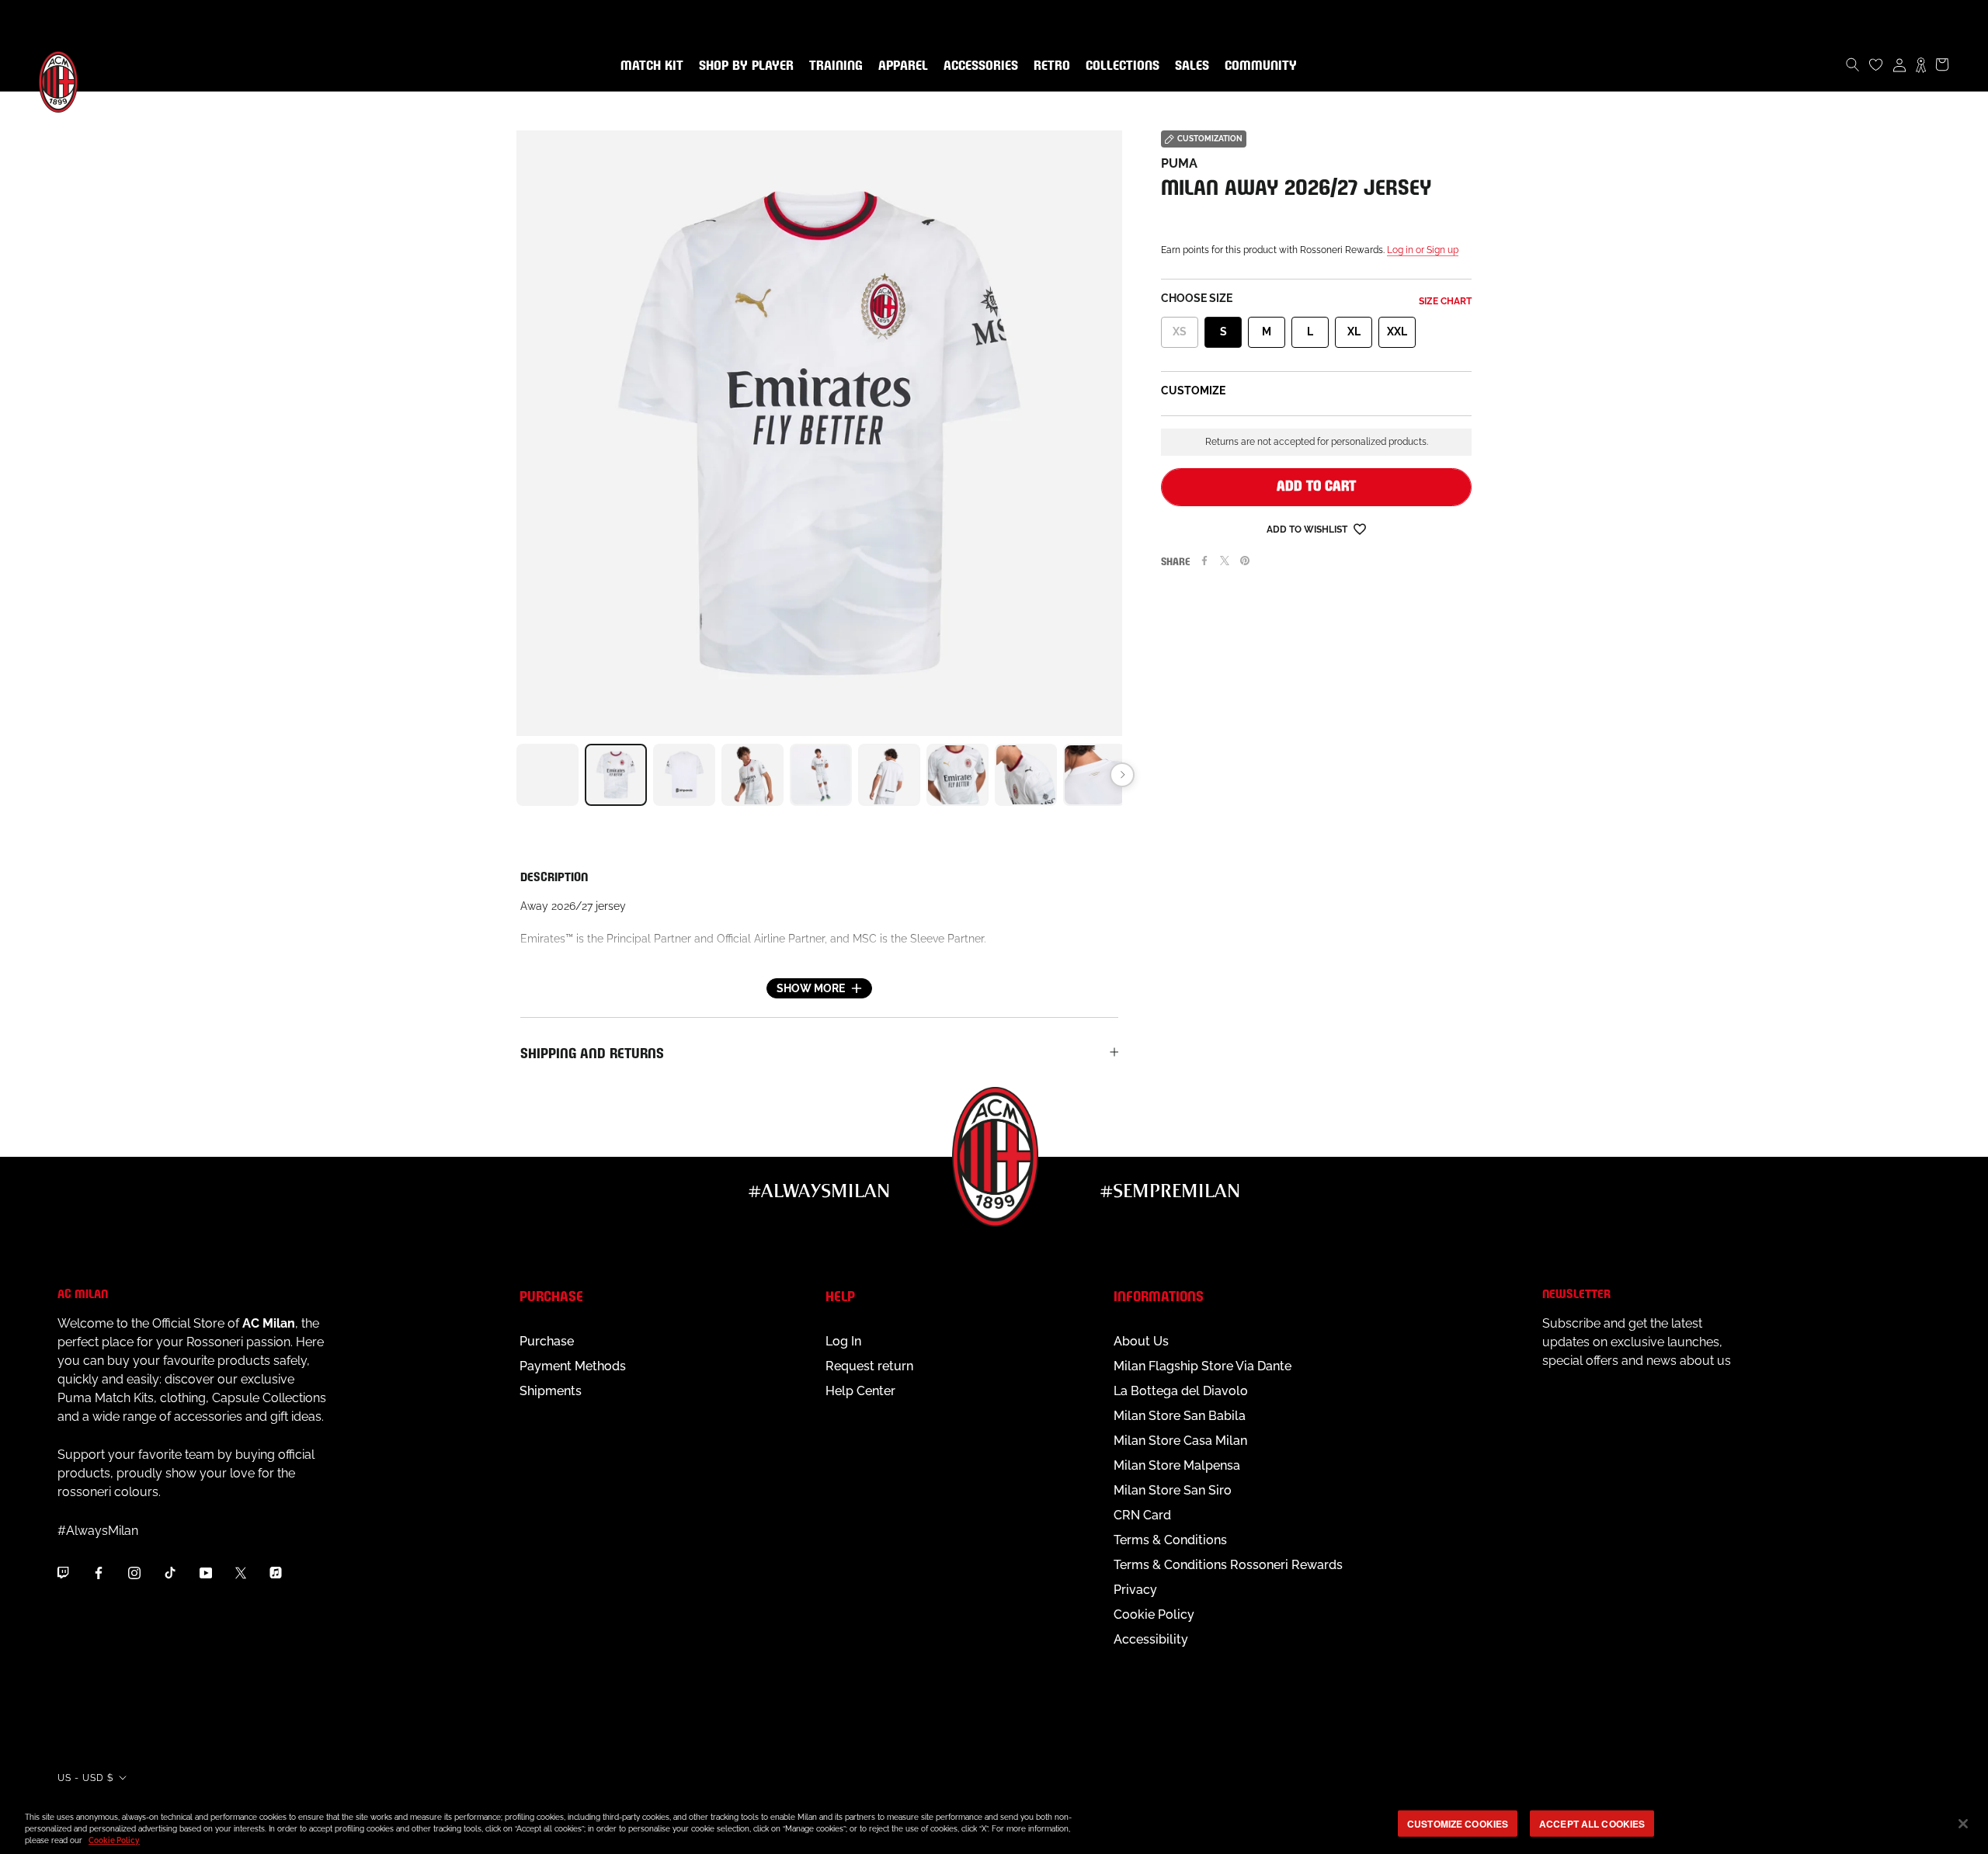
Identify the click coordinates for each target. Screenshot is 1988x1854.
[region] (994, 1825)
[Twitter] (1225, 561)
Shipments (551, 1391)
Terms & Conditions (1170, 1540)
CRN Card (1142, 1515)
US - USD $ (85, 1778)
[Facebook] (1204, 561)
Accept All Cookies (1592, 1823)
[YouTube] (206, 1572)
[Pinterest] (1245, 561)
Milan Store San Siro (1173, 1490)
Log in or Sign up (1423, 250)
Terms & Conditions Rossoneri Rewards (1228, 1565)
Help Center (860, 1391)
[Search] (1853, 64)
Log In (843, 1341)
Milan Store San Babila (1180, 1416)
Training (833, 66)
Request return (869, 1366)
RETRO (1049, 66)
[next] (1122, 775)
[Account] (1899, 64)
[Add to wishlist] (1360, 528)
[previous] (516, 775)
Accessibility (1151, 1639)
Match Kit (649, 66)
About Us (1141, 1341)
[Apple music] (276, 1572)
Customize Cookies (1458, 1823)
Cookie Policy (1154, 1614)
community (1258, 66)
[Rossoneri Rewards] (1921, 64)
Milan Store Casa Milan (1180, 1441)
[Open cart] (1942, 64)
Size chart (1445, 301)
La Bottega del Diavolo (1181, 1391)
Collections (1119, 66)
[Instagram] (134, 1572)
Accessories (978, 66)
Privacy (1135, 1590)
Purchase (547, 1341)
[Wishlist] (1876, 64)
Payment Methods (573, 1366)
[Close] (1963, 1824)
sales (1189, 66)
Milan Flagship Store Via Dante (1203, 1366)
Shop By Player (746, 66)
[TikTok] (170, 1572)
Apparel (900, 66)
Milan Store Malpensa (1177, 1465)
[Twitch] (63, 1572)
